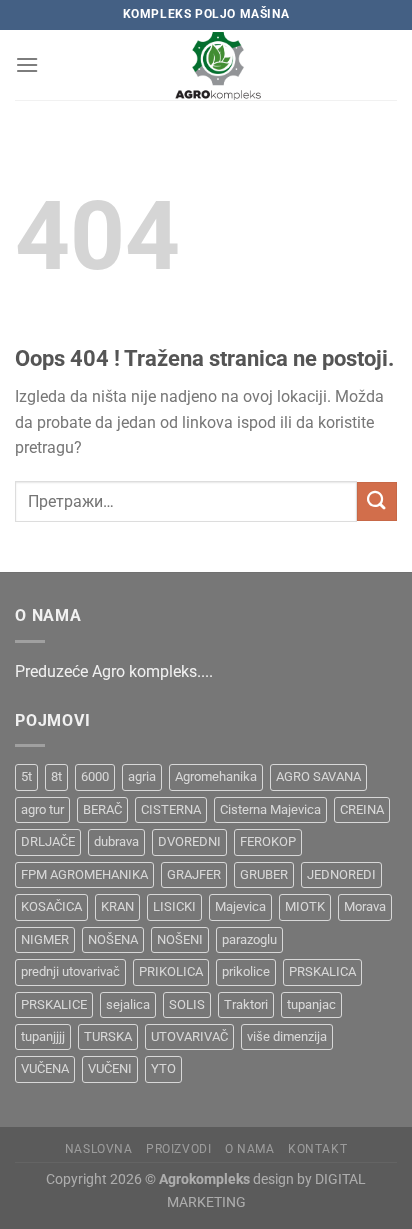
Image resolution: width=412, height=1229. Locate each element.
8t (56, 776)
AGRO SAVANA (318, 776)
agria (142, 776)
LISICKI (174, 906)
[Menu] (27, 64)
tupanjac (311, 1004)
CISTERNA (171, 809)
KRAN (117, 906)
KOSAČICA (51, 906)
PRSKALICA (322, 971)
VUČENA (45, 1068)
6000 (95, 776)
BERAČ (102, 809)
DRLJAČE (48, 841)
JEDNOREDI (341, 874)
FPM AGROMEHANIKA (84, 874)
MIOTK (305, 906)
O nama (250, 1149)
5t (26, 776)
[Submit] (377, 501)
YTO (163, 1068)
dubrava (116, 841)
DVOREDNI (189, 841)
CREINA (362, 809)
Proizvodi (179, 1149)
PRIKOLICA (171, 971)
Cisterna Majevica (270, 809)
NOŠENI (180, 939)
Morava (365, 906)
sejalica (128, 1004)
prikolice (246, 971)
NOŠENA (113, 939)
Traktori (246, 1004)
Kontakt (317, 1149)
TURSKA (108, 1036)
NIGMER (45, 939)
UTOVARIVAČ (189, 1036)
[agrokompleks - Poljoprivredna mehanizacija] (218, 65)
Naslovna (99, 1149)
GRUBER (264, 874)
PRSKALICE (54, 1004)
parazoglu (249, 939)
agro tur (42, 809)
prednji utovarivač (70, 971)
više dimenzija (287, 1036)
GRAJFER (194, 874)
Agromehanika (216, 776)
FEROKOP (268, 841)
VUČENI (110, 1068)
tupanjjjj (43, 1036)
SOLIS (187, 1004)
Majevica (240, 906)
